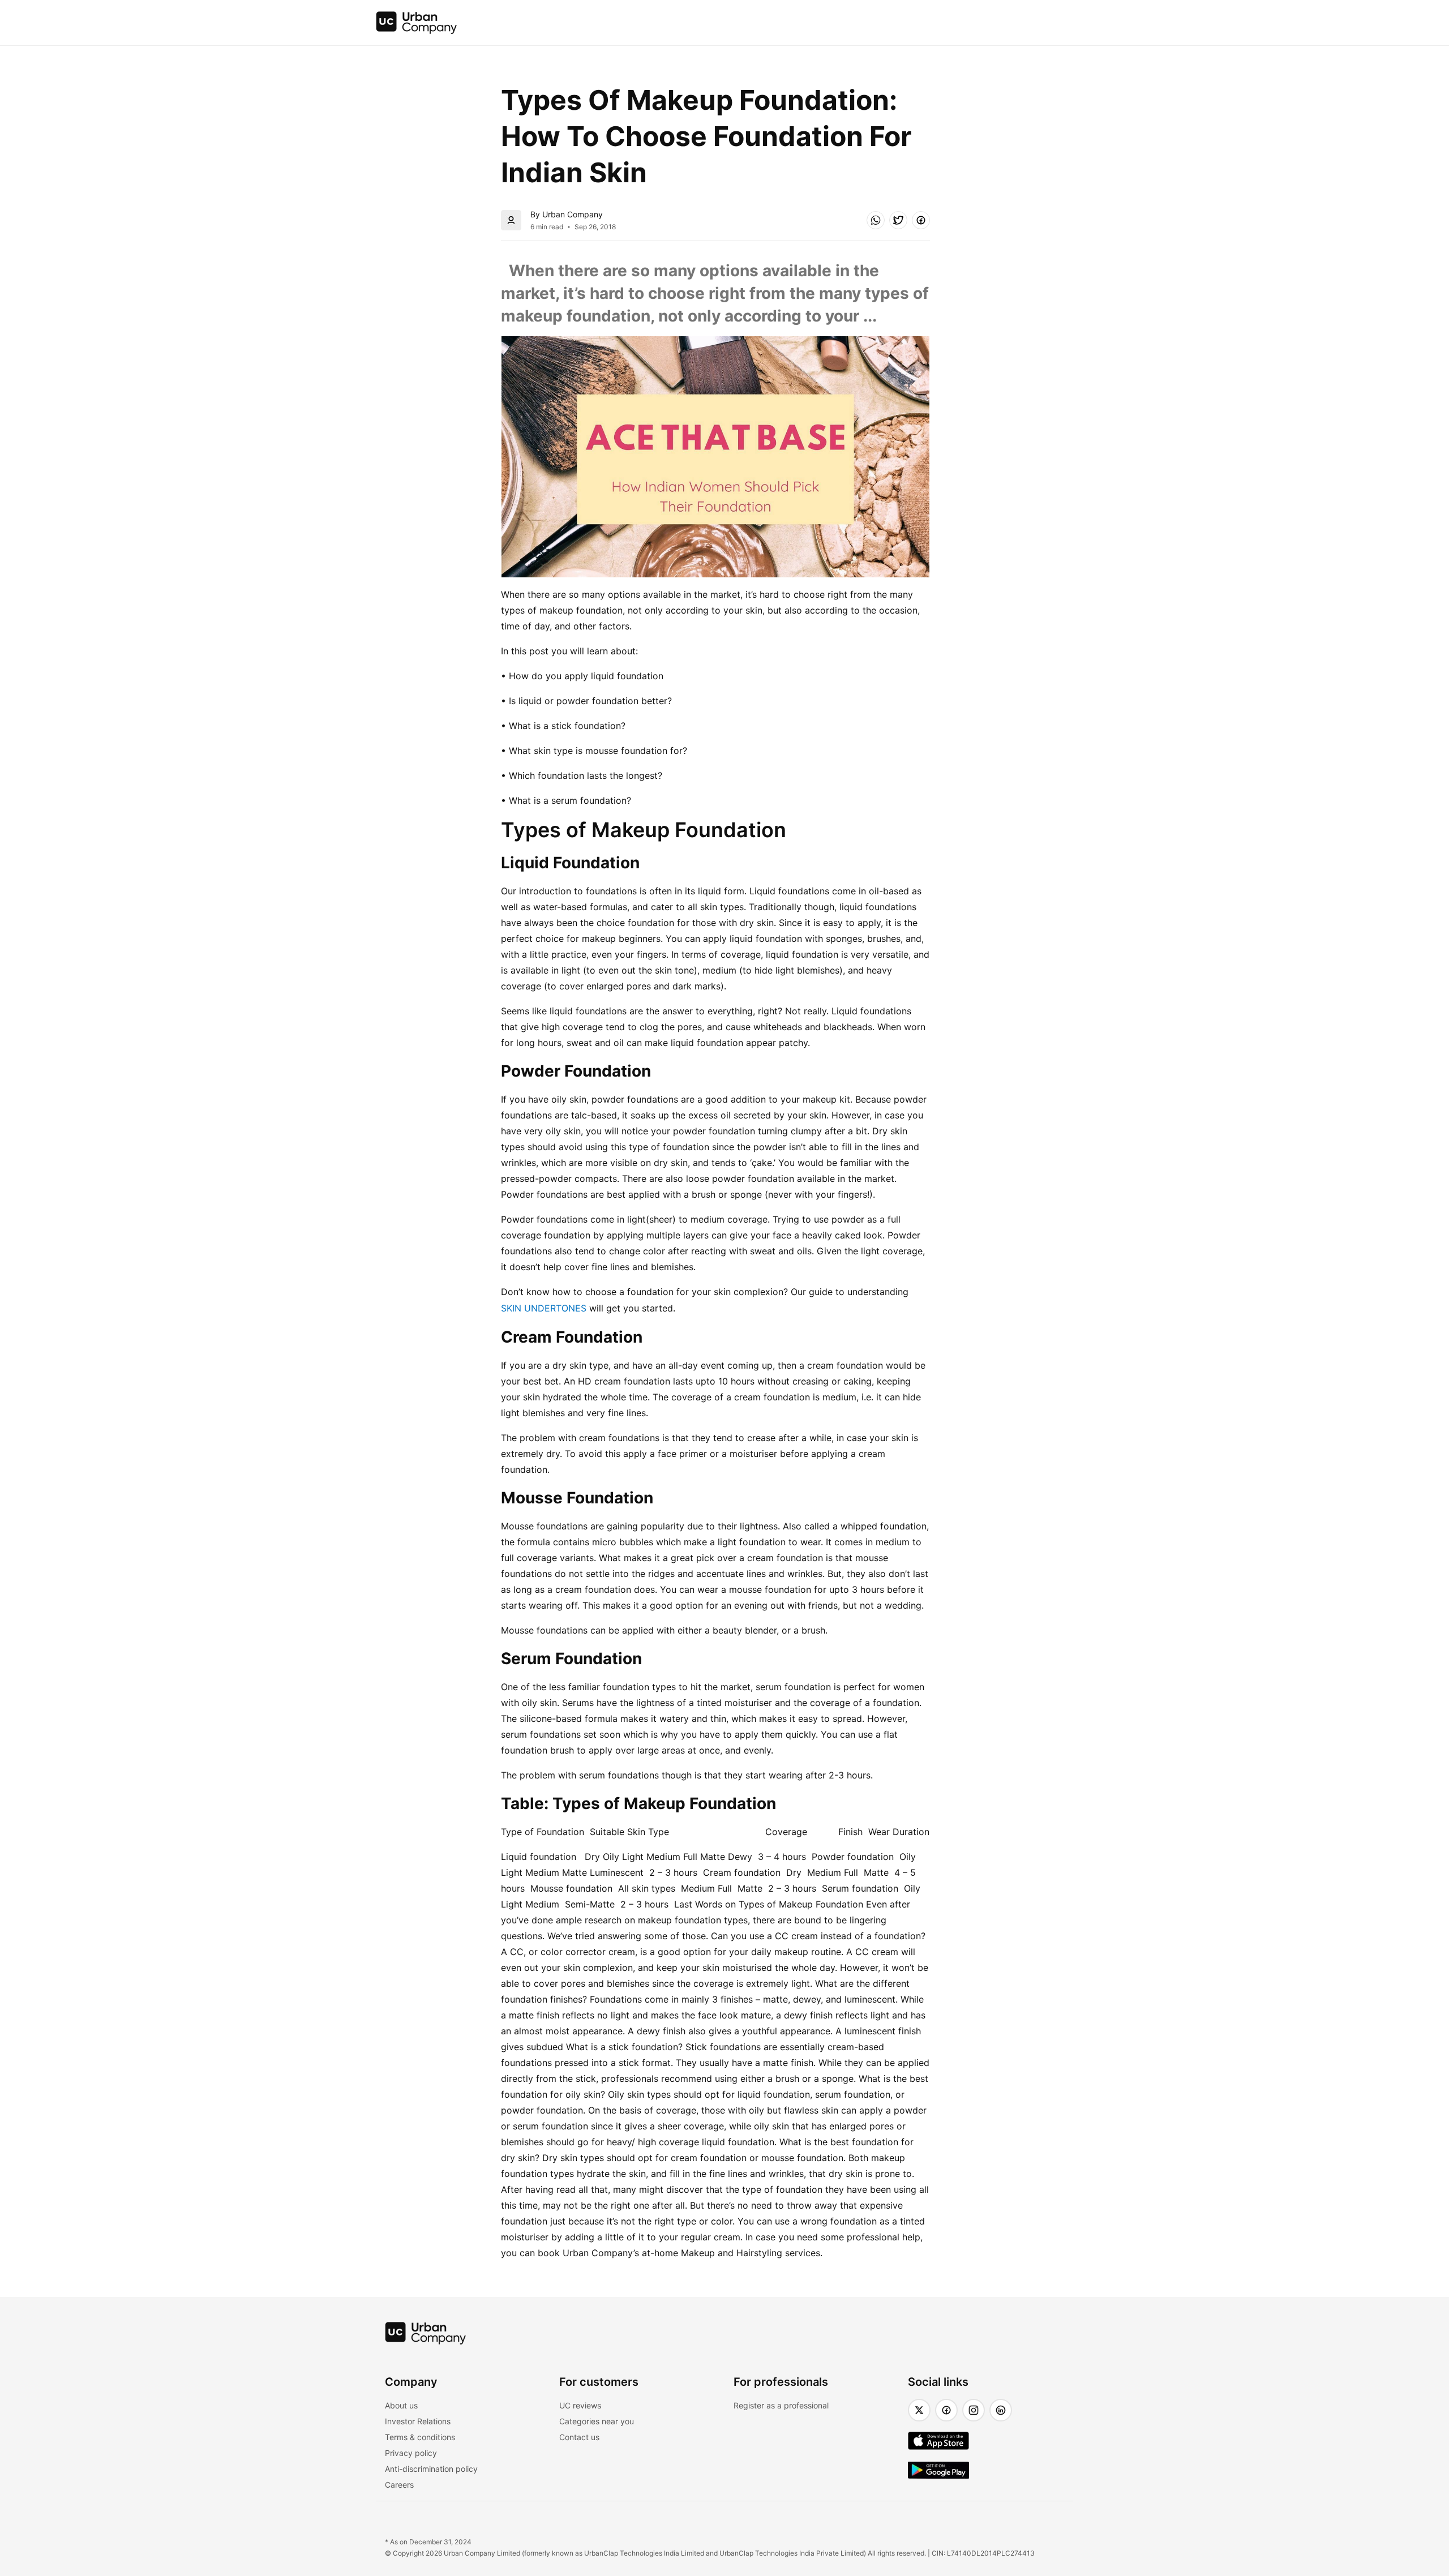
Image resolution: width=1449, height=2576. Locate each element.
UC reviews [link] (580, 2405)
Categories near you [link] (597, 2421)
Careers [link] (399, 2485)
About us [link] (401, 2405)
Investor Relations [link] (418, 2421)
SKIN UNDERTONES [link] (544, 1308)
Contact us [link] (579, 2437)
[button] (876, 220)
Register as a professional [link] (781, 2405)
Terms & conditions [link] (420, 2437)
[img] (417, 23)
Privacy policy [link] (411, 2453)
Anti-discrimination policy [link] (431, 2469)
